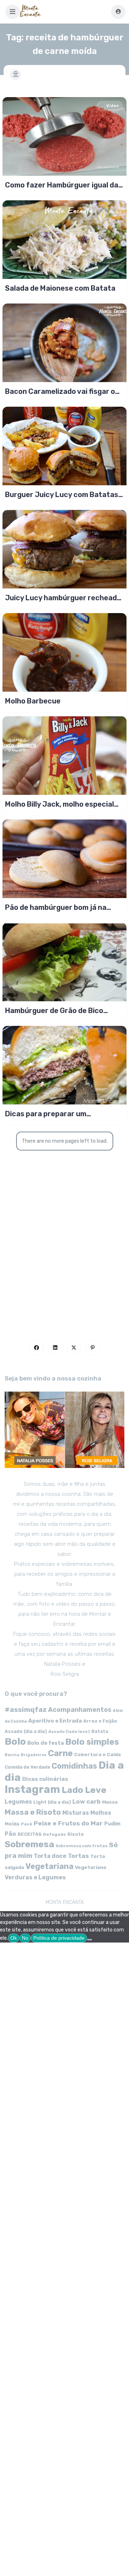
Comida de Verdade (27, 1767)
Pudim (112, 1824)
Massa (110, 1802)
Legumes (18, 1802)
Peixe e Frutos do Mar (68, 1823)
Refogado (54, 1834)
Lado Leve (84, 1790)
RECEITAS (30, 1834)
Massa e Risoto (33, 1812)
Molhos (101, 1813)
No (25, 1938)
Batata (100, 1731)
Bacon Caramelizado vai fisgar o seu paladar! (60, 391)
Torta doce (50, 1856)
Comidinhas (74, 1766)
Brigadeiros (34, 1755)
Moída (12, 1824)
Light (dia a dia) (52, 1802)
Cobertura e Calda (97, 1754)
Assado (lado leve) (69, 1731)
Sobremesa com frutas (82, 1846)
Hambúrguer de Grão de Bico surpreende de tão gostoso (54, 1011)
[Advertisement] (64, 1245)
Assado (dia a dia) (26, 1731)
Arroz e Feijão (100, 1721)
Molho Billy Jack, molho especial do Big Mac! (59, 804)
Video (113, 106)
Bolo (15, 1741)
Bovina (12, 1755)
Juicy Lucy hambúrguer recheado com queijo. (63, 598)
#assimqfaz (26, 1710)
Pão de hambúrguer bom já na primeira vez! (56, 907)
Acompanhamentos (80, 1710)
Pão (10, 1834)
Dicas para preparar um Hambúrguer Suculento (46, 1114)
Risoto (76, 1834)
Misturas (76, 1813)
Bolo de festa (46, 1743)
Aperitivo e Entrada (55, 1721)
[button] (13, 12)
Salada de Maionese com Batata (60, 288)
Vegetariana (49, 1866)
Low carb (87, 1801)
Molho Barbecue (33, 701)
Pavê (27, 1824)
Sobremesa (29, 1844)
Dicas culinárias (45, 1779)
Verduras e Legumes (35, 1877)
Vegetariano (91, 1867)
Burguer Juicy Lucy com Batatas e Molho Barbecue (62, 495)
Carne (60, 1753)
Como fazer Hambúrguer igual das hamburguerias (64, 185)
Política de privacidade (59, 1938)
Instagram (32, 1789)
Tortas (78, 1856)
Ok (14, 1938)
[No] (90, 1940)
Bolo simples (92, 1742)
